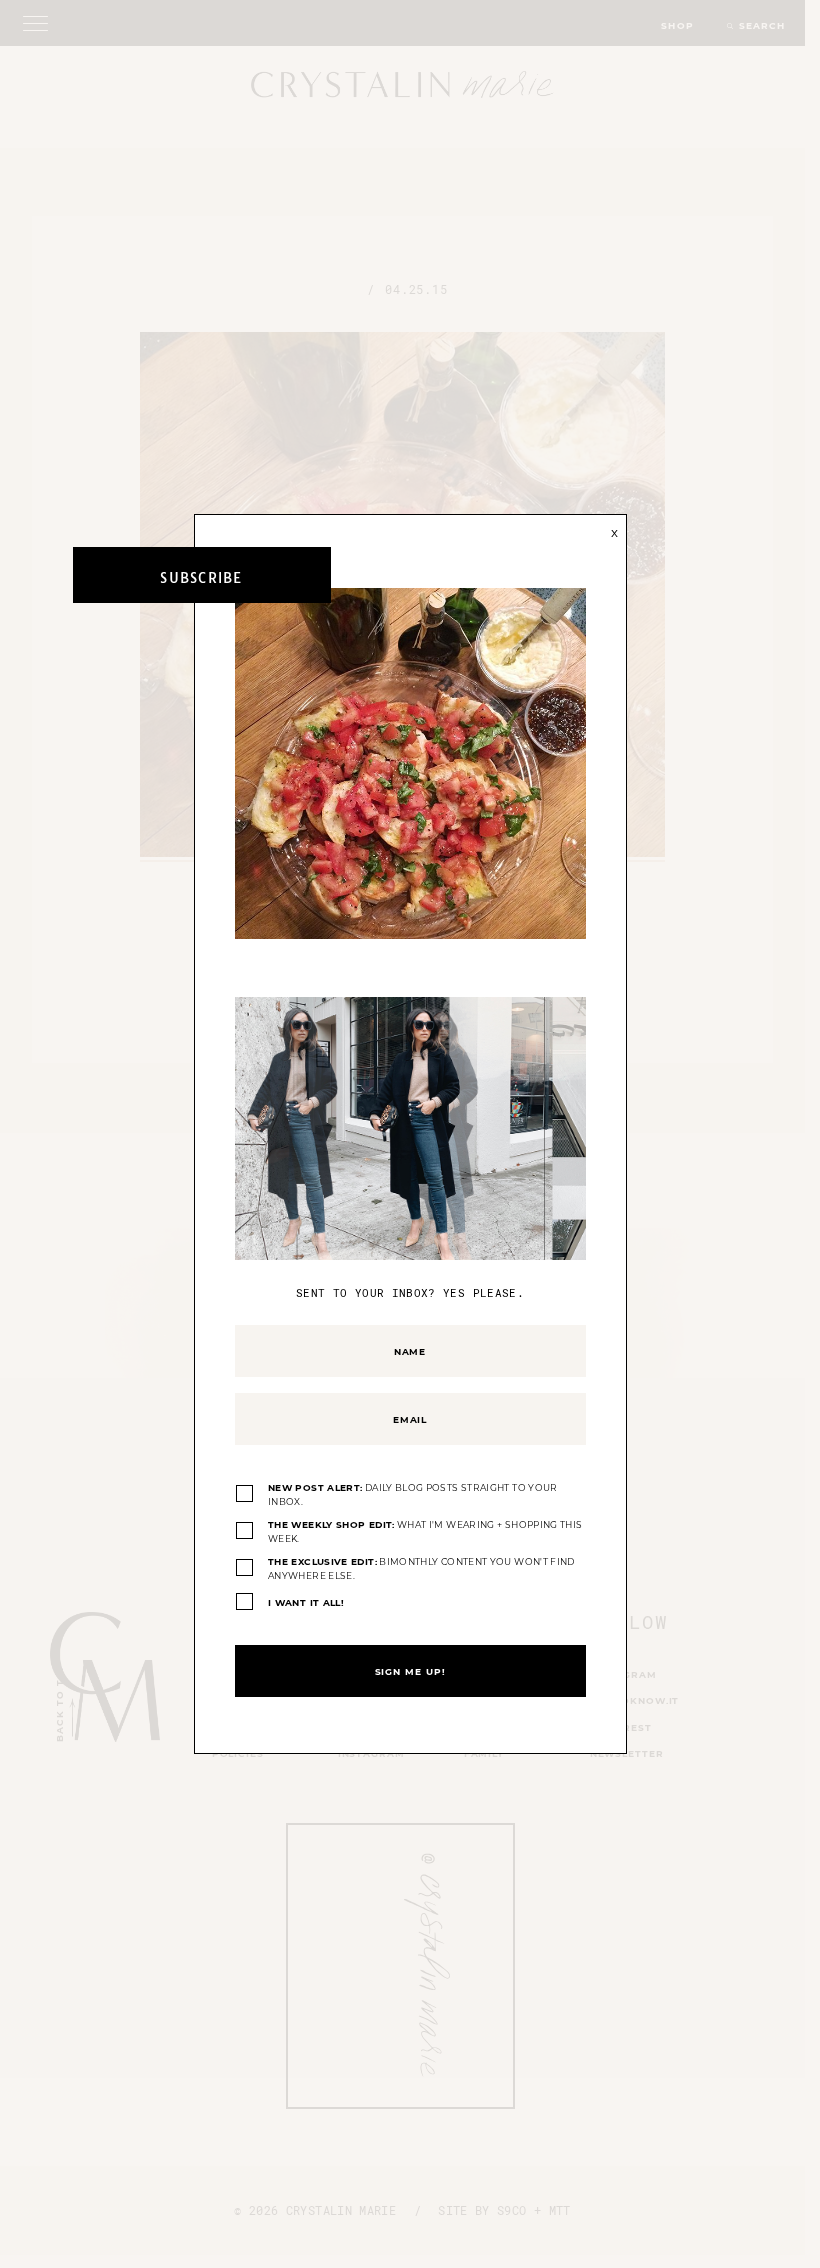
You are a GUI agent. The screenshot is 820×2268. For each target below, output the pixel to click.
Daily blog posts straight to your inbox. (413, 1494)
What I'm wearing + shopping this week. (425, 1531)
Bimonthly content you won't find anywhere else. (421, 1568)
